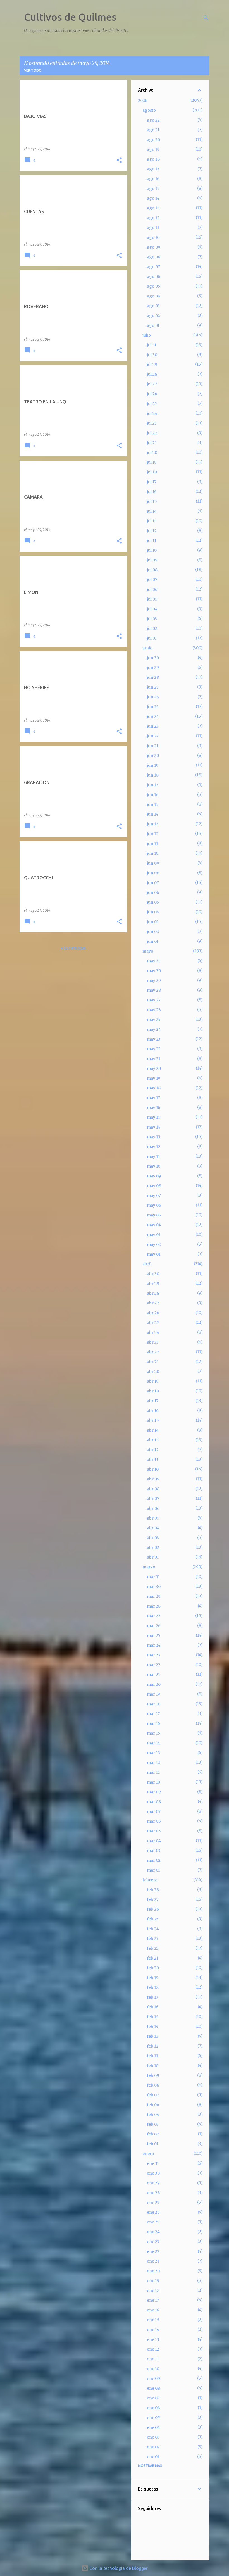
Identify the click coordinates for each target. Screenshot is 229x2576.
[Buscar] (206, 18)
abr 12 (153, 1450)
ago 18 (153, 159)
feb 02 (153, 2134)
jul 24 (152, 413)
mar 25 (154, 1635)
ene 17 (153, 2300)
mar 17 (153, 1714)
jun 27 (153, 687)
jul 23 (152, 423)
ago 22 (153, 120)
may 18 (154, 1088)
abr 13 (153, 1440)
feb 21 (153, 1958)
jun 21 (153, 746)
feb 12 (153, 2046)
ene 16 (153, 2310)
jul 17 (152, 482)
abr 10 (153, 1469)
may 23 (154, 1039)
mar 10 (153, 1782)
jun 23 (153, 726)
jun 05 (153, 902)
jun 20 (153, 756)
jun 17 (152, 785)
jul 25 (152, 404)
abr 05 (153, 1518)
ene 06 (153, 2408)
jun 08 (153, 873)
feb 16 (153, 2007)
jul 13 (152, 521)
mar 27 (154, 1616)
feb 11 (152, 2056)
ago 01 (153, 325)
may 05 (154, 1215)
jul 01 (152, 638)
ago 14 (153, 198)
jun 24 (153, 716)
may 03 (154, 1235)
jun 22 (153, 736)
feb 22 (153, 1948)
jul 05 (152, 599)
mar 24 (154, 1645)
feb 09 (153, 2075)
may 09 (154, 1176)
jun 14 (153, 814)
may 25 (154, 1020)
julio (147, 335)
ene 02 (153, 2447)
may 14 (154, 1127)
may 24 (154, 1029)
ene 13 (153, 2339)
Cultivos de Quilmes (70, 17)
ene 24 (153, 2232)
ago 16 (153, 179)
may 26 (154, 1010)
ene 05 (153, 2418)
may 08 (154, 1186)
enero (148, 2154)
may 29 (154, 980)
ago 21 (153, 130)
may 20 (154, 1068)
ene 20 (153, 2271)
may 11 (153, 1156)
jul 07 (152, 580)
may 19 (154, 1078)
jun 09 (153, 863)
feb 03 (153, 2124)
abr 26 (153, 1313)
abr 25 (153, 1323)
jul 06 (152, 589)
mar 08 (154, 1802)
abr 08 (153, 1489)
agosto (149, 110)
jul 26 (152, 394)
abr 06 (153, 1508)
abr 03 (153, 1538)
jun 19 (153, 765)
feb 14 (153, 2027)
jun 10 (153, 853)
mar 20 (154, 1684)
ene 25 (153, 2222)
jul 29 (152, 365)
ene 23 (153, 2242)
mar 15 (154, 1733)
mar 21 (153, 1675)
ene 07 (153, 2398)
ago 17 (153, 169)
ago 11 (153, 228)
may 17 (153, 1098)
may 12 (154, 1147)
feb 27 (153, 1899)
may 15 (154, 1117)
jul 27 (152, 384)
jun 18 (153, 775)
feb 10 (153, 2066)
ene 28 (153, 2193)
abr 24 (153, 1332)
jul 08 (152, 570)
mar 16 (153, 1723)
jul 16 (152, 492)
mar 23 (153, 1655)
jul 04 (152, 609)
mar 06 (154, 1821)
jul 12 (152, 531)
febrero (150, 1880)
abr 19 (153, 1381)
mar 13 (153, 1753)
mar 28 (154, 1606)
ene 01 (153, 2457)
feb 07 (153, 2095)
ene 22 (153, 2251)
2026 (143, 101)
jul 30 (152, 355)
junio (147, 648)
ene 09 (153, 2379)
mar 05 (154, 1831)
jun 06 (153, 892)
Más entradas (73, 948)
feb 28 (153, 1890)
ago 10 (153, 237)
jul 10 (152, 550)
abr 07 (153, 1499)
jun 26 (153, 697)
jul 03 (152, 619)
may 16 (154, 1108)
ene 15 (153, 2320)
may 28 (154, 990)
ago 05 (154, 286)
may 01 (154, 1254)
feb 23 (153, 1939)
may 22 (154, 1049)
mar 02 (154, 1860)
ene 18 (153, 2291)
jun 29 (153, 668)
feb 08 (153, 2085)
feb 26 (153, 1909)
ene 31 (153, 2163)
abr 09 (153, 1479)
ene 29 (153, 2183)
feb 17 (152, 1997)
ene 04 (153, 2427)
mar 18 (154, 1704)
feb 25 (153, 1919)
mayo (148, 951)
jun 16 (153, 795)
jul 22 (152, 433)
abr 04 (153, 1528)
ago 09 (154, 247)
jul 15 (152, 501)
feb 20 (153, 1968)
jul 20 (152, 453)
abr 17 (153, 1401)
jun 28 (153, 677)
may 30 (154, 971)
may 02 (154, 1244)
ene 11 (153, 2359)
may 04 (154, 1225)
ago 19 (153, 149)
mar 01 (153, 1870)
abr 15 (153, 1420)
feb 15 (153, 2017)
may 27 (154, 1000)
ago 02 (153, 316)
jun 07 (153, 883)
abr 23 (153, 1342)
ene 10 (153, 2369)
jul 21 (152, 443)
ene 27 (153, 2203)
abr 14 (153, 1430)
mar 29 (154, 1596)
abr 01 (153, 1557)
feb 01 (153, 2144)
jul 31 (152, 345)
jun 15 (153, 804)
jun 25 (153, 707)
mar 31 (153, 1577)
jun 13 (153, 824)
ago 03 (153, 306)
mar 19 (153, 1694)
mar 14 (153, 1743)
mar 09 (154, 1792)
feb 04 (153, 2115)
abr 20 (153, 1372)
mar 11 (153, 1772)
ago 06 (154, 277)
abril (147, 1264)
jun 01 (153, 941)
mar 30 (154, 1587)
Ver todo (33, 70)
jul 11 (152, 541)
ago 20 (153, 140)
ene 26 (153, 2212)
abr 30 (153, 1274)
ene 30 (153, 2173)
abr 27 (153, 1303)
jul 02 (152, 628)
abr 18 (153, 1391)
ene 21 (153, 2261)
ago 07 (153, 267)
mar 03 (154, 1851)
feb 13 (153, 2036)
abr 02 (153, 1547)
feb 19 (153, 1978)
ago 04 (154, 296)
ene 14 (153, 2330)
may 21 (154, 1059)
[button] (119, 160)
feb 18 (153, 1987)
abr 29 (153, 1284)
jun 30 (153, 658)
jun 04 (153, 912)
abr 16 (153, 1411)
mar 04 (154, 1841)
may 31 (153, 961)
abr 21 (153, 1362)
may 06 (154, 1205)
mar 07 (154, 1811)
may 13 (154, 1137)
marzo (149, 1567)
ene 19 (153, 2281)
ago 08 (154, 257)
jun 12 (153, 834)
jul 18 (152, 472)
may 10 (154, 1166)
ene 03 (153, 2437)
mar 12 (153, 1763)
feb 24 (153, 1929)
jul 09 (152, 560)
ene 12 (153, 2349)
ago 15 (153, 189)
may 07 (154, 1196)
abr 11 (153, 1460)
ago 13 (153, 208)
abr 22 (153, 1352)
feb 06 (153, 2105)
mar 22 (154, 1665)
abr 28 (153, 1293)
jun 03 (153, 922)
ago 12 (153, 218)
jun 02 (153, 932)
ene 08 (153, 2388)
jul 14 (152, 511)
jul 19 (152, 462)
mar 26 (154, 1626)
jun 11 (152, 844)
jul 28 (152, 374)
